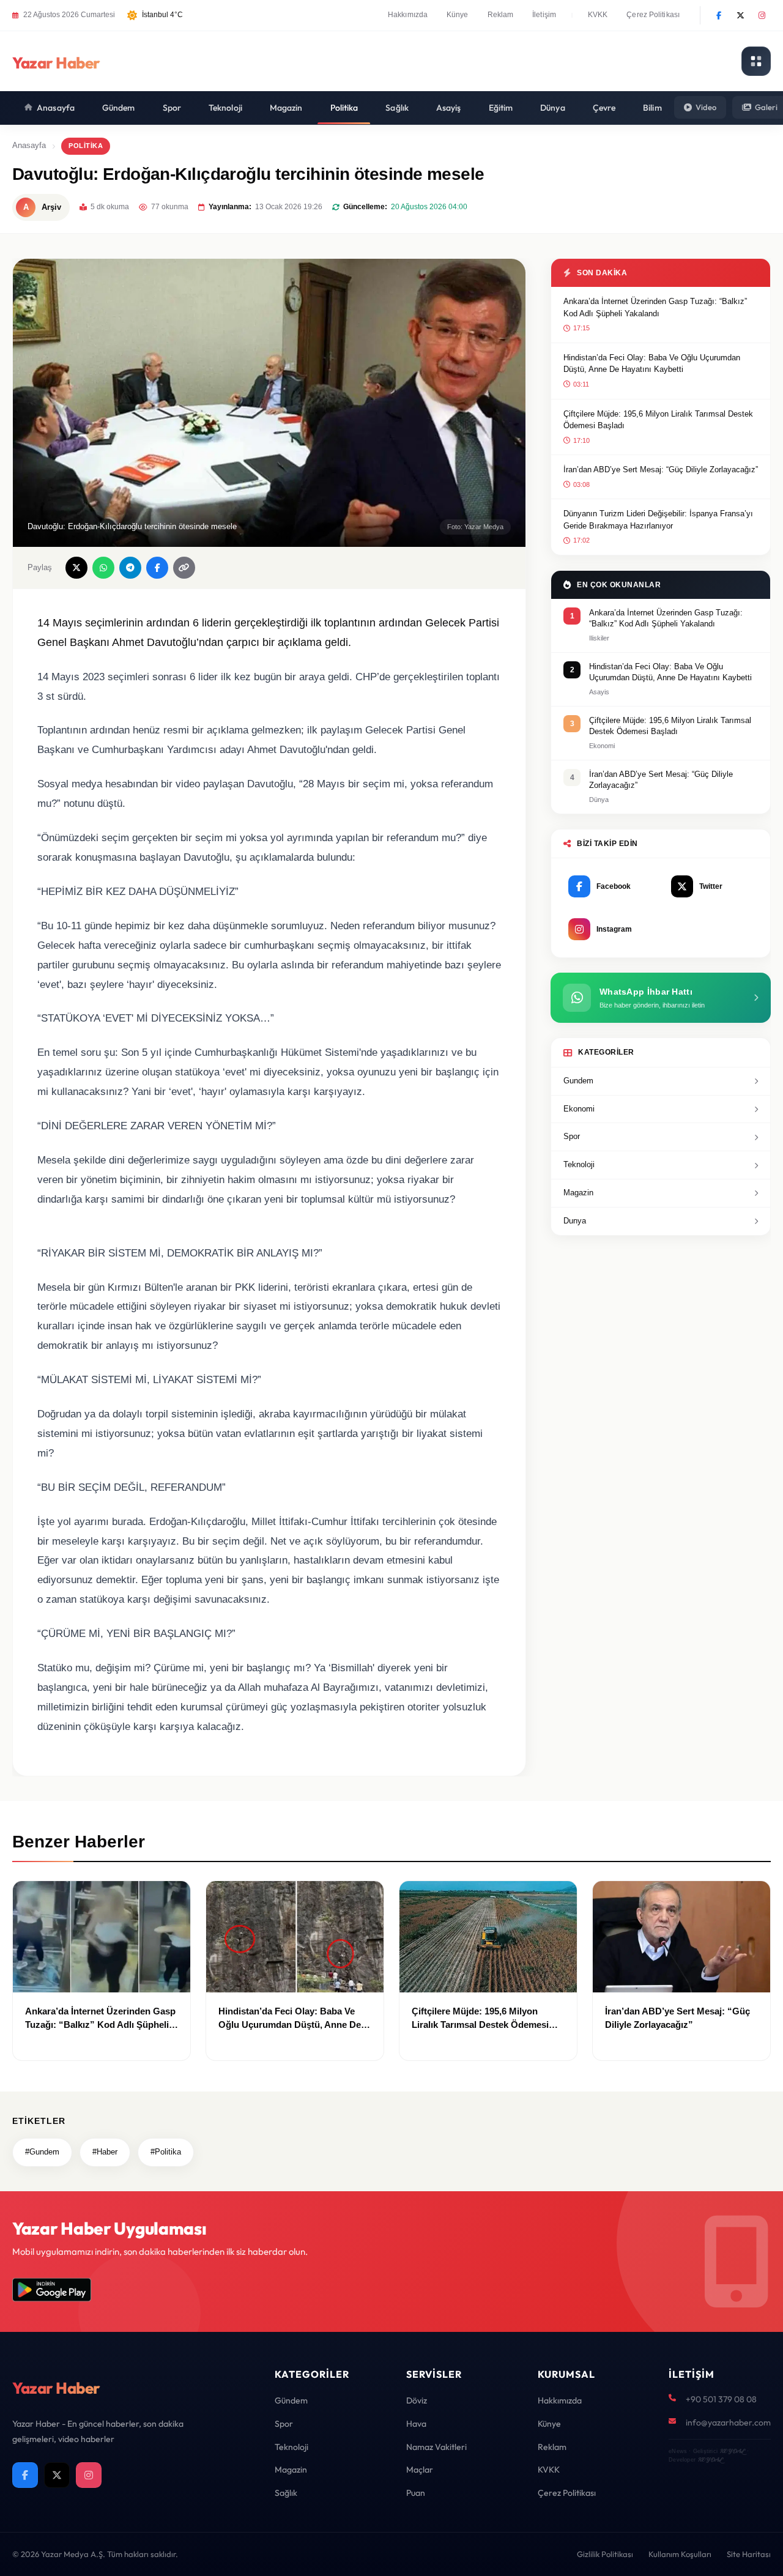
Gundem (578, 1081)
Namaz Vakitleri (436, 2447)
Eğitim (501, 108)
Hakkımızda (408, 15)
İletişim (544, 15)
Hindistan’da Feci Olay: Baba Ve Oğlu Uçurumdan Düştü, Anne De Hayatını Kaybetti (652, 364)
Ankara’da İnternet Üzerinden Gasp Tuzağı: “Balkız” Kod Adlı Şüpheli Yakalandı (655, 307)
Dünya (553, 108)
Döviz (417, 2400)
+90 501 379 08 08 (721, 2399)
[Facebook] (719, 15)
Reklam (501, 15)
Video (706, 107)
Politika (344, 108)
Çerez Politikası (653, 15)
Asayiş (449, 108)
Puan (416, 2493)
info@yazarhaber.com (728, 2422)
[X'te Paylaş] (76, 568)
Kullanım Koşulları (680, 2554)
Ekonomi (579, 1109)
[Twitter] (740, 15)
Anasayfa (56, 108)
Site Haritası (749, 2554)
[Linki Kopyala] (184, 568)
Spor (172, 108)
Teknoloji (225, 108)
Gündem (119, 108)
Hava (416, 2424)
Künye (458, 15)
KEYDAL (732, 2451)
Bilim (652, 108)
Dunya (575, 1221)
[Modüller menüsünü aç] (756, 61)
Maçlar (420, 2470)
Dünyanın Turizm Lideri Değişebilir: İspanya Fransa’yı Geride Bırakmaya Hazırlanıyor (658, 520)
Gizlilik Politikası (605, 2554)
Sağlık (397, 108)
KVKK (598, 15)
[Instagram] (762, 15)
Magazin (286, 108)
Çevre (604, 108)
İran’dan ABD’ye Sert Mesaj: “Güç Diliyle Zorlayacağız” (661, 470)
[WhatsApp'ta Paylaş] (103, 568)
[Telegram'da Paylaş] (130, 568)
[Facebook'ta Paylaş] (157, 568)
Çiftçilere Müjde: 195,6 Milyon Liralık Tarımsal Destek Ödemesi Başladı (658, 420)
